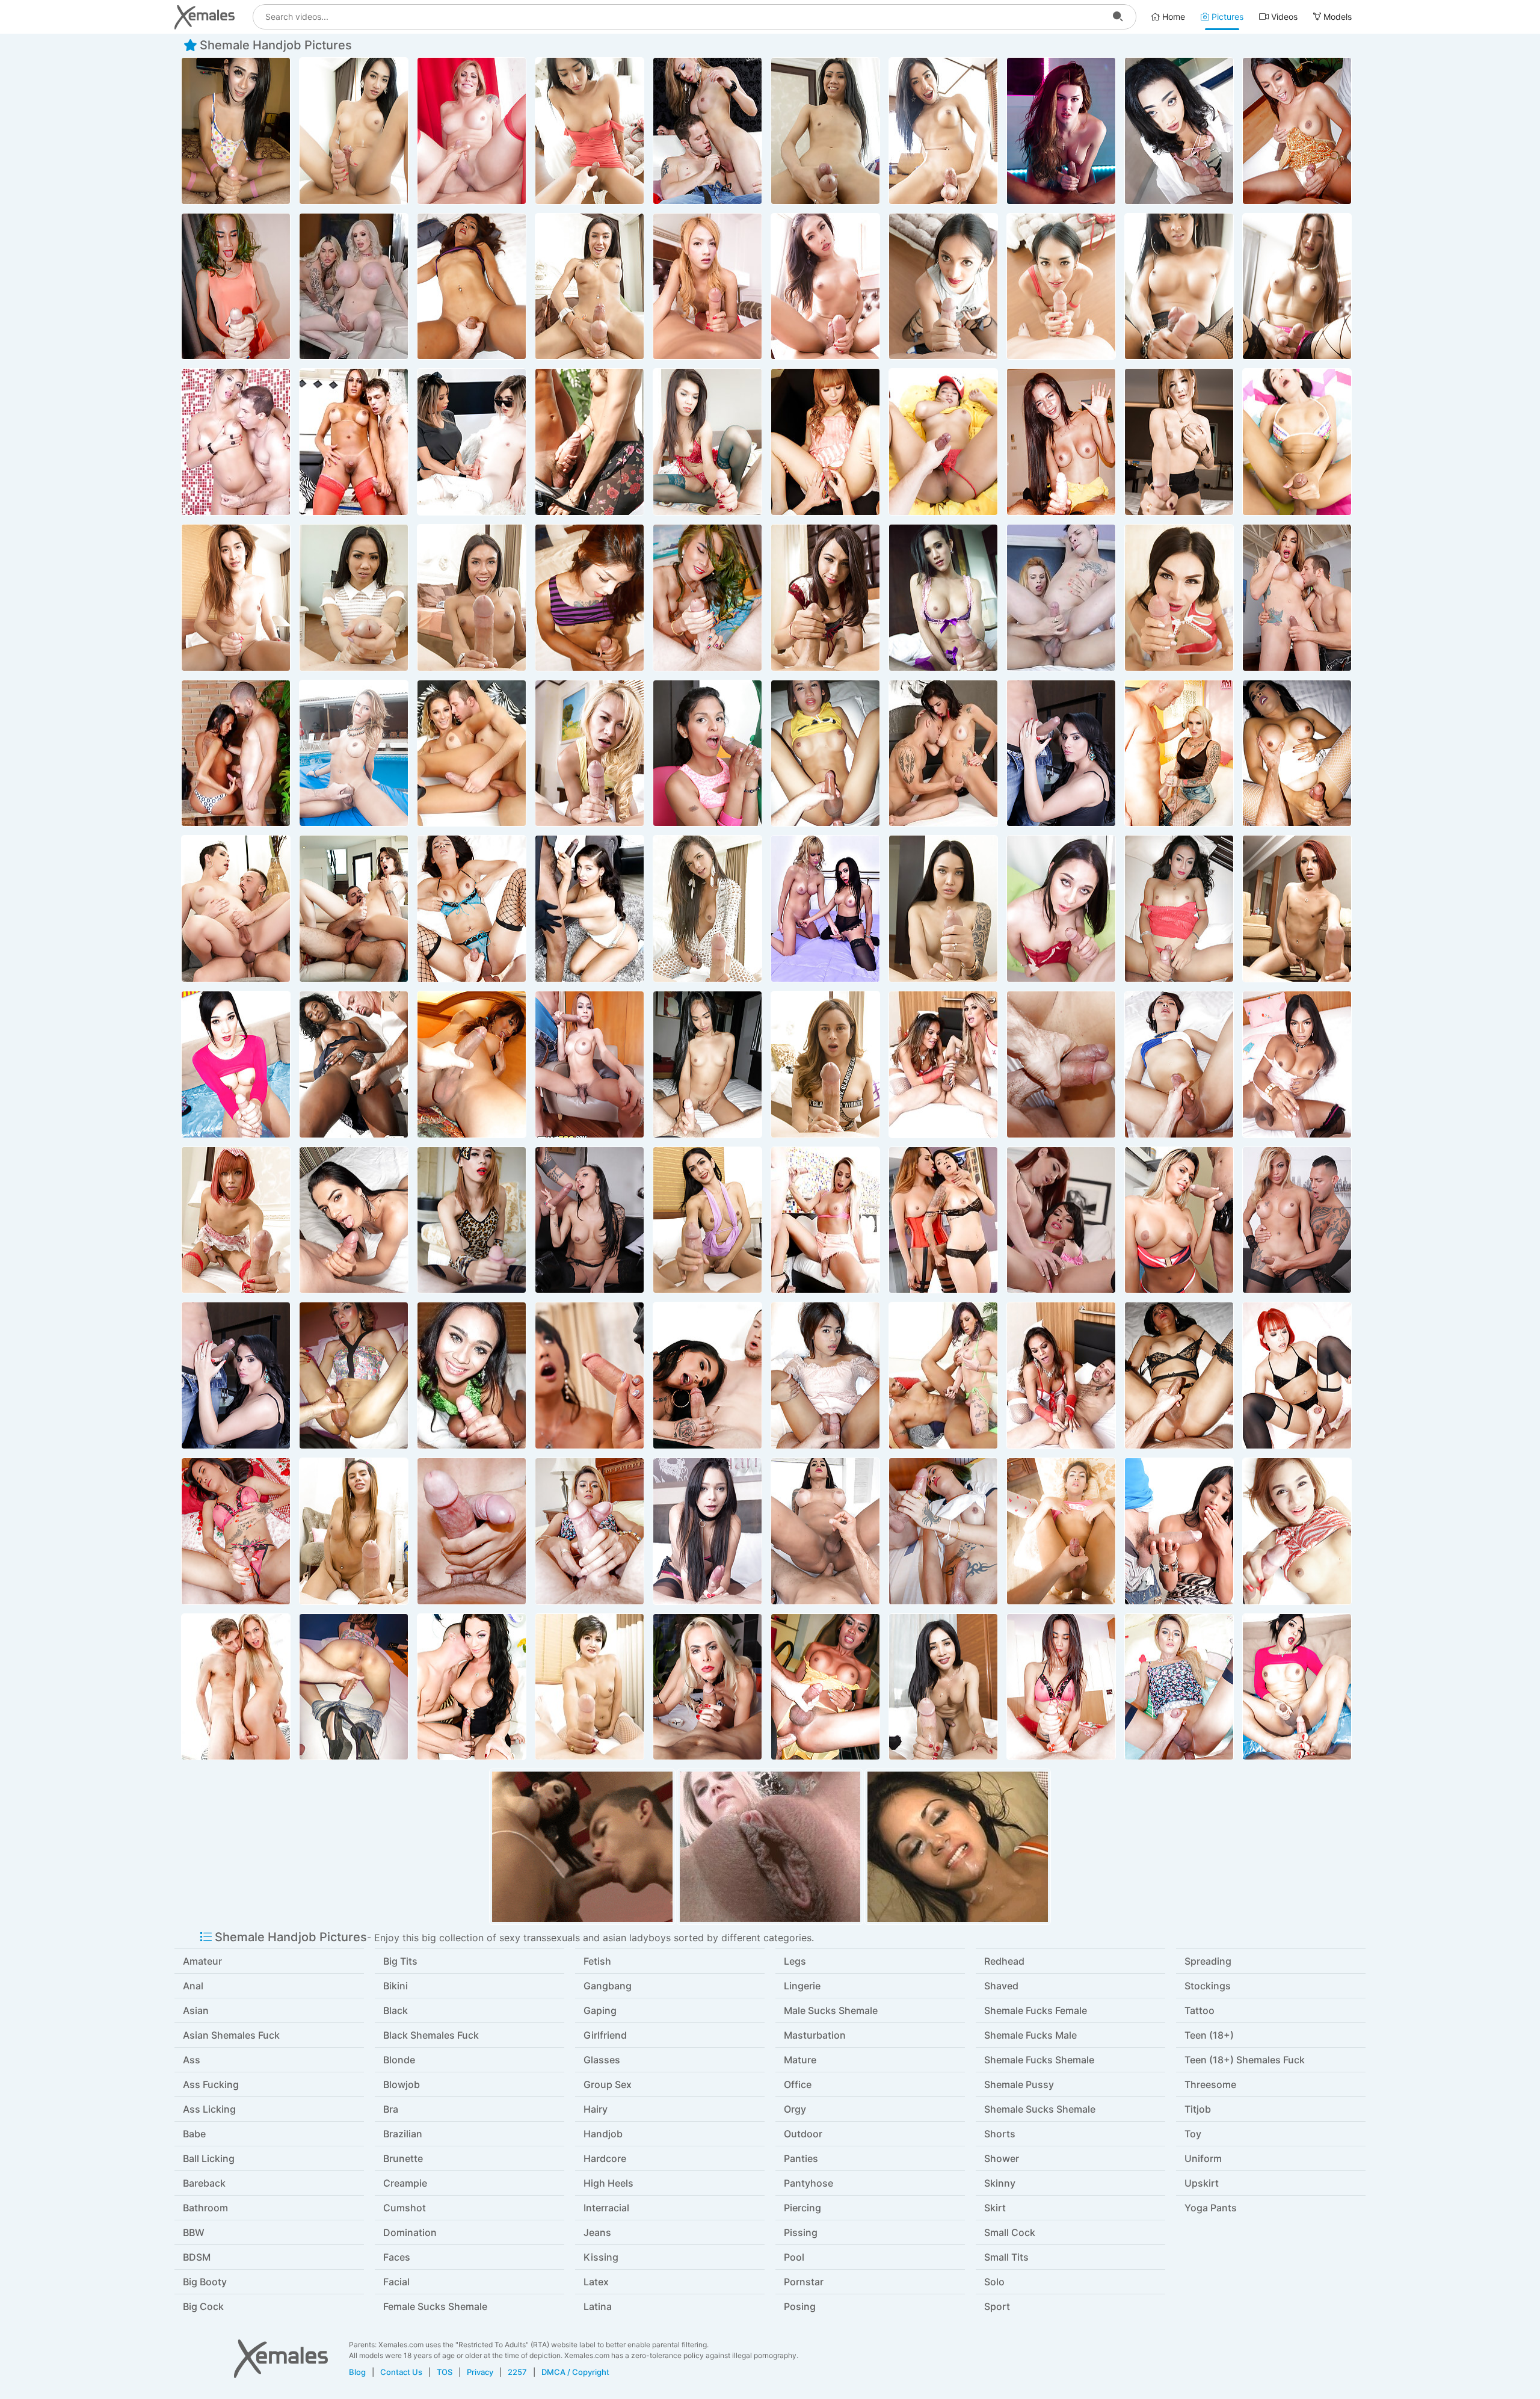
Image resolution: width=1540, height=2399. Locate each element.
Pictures (1226, 17)
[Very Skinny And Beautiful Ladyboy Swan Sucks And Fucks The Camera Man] (825, 131)
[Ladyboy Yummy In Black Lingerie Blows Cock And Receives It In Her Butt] (1179, 1375)
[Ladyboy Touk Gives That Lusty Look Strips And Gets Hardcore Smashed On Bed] (1061, 1064)
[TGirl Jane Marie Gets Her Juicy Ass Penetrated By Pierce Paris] (707, 1375)
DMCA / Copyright (575, 2372)
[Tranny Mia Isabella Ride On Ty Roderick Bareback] (472, 1687)
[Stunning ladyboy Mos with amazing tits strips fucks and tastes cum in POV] (590, 287)
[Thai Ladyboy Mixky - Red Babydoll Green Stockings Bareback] (707, 442)
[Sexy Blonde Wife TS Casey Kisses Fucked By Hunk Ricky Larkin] (354, 909)
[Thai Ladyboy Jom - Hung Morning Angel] (1061, 1531)
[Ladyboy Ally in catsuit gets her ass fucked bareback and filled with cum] (472, 1220)
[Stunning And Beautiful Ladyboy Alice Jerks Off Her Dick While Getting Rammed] (943, 909)
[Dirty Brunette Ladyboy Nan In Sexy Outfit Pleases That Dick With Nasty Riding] (707, 909)
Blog (357, 2372)
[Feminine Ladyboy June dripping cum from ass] (707, 1064)
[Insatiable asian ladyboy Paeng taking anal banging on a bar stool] (1179, 131)
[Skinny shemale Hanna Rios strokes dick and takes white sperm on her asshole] (707, 1531)
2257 (517, 2372)
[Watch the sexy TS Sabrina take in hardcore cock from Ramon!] (1179, 1531)
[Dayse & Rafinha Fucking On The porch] (236, 753)
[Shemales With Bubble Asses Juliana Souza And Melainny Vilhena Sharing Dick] (943, 1064)
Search (1118, 17)
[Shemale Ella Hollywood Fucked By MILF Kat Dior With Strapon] (472, 442)
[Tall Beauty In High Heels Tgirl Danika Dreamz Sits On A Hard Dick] (236, 909)
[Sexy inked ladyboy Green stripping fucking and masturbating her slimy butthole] (943, 1531)
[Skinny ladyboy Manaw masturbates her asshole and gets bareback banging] (472, 287)
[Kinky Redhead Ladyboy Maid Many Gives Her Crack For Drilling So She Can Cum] (236, 1220)
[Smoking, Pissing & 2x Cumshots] (236, 131)
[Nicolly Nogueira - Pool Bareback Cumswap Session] (354, 753)
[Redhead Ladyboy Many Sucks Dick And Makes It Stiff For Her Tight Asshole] (1297, 1375)
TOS (445, 2372)
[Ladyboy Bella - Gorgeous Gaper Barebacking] (1179, 598)
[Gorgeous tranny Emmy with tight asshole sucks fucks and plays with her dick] (1297, 131)
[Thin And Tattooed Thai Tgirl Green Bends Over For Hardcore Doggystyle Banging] (236, 1531)
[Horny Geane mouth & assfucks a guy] (1061, 598)
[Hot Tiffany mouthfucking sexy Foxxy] (1061, 1220)
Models (1336, 17)
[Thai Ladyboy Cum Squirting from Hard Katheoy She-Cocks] (707, 1220)
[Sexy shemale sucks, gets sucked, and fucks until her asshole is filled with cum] (236, 442)
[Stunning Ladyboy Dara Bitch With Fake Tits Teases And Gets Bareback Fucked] (1297, 1064)
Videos (1283, 17)
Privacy (480, 2372)
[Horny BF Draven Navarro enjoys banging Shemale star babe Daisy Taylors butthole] (1061, 131)
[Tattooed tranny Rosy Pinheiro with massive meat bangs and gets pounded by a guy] (825, 1531)
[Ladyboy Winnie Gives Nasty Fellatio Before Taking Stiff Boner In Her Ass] (354, 1531)
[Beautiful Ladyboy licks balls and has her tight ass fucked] (472, 1375)
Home (1172, 17)
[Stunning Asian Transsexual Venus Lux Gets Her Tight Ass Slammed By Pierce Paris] (590, 1375)
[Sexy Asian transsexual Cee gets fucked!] (590, 1064)
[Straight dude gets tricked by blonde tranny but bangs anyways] (590, 442)
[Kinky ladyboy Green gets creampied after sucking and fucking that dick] (236, 287)
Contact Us (401, 2372)
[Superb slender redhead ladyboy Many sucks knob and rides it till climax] (1297, 909)
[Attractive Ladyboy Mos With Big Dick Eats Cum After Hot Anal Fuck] (943, 131)
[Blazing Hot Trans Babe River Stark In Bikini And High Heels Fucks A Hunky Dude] (943, 1375)
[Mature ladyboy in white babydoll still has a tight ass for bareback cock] (590, 1687)
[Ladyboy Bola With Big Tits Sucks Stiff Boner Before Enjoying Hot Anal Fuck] (943, 1687)
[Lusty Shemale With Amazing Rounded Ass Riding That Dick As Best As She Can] (825, 1064)
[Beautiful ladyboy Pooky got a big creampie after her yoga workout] (236, 1064)
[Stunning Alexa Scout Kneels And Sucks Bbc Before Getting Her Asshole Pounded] (590, 909)
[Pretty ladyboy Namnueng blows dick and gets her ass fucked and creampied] (1179, 909)
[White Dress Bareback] (1297, 753)
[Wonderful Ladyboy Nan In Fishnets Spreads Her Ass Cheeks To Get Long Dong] (472, 909)
